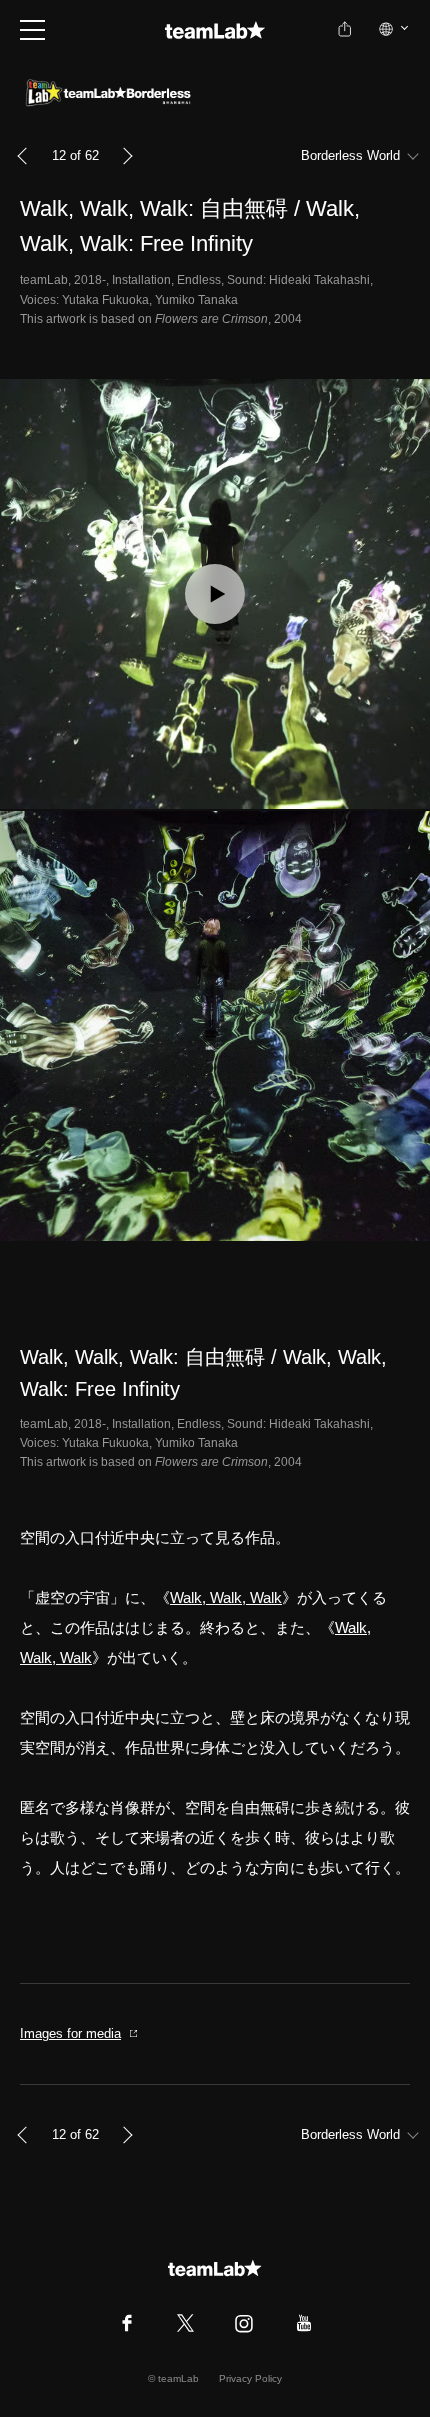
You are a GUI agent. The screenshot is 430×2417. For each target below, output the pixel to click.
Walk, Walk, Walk (226, 1597)
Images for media (70, 2033)
